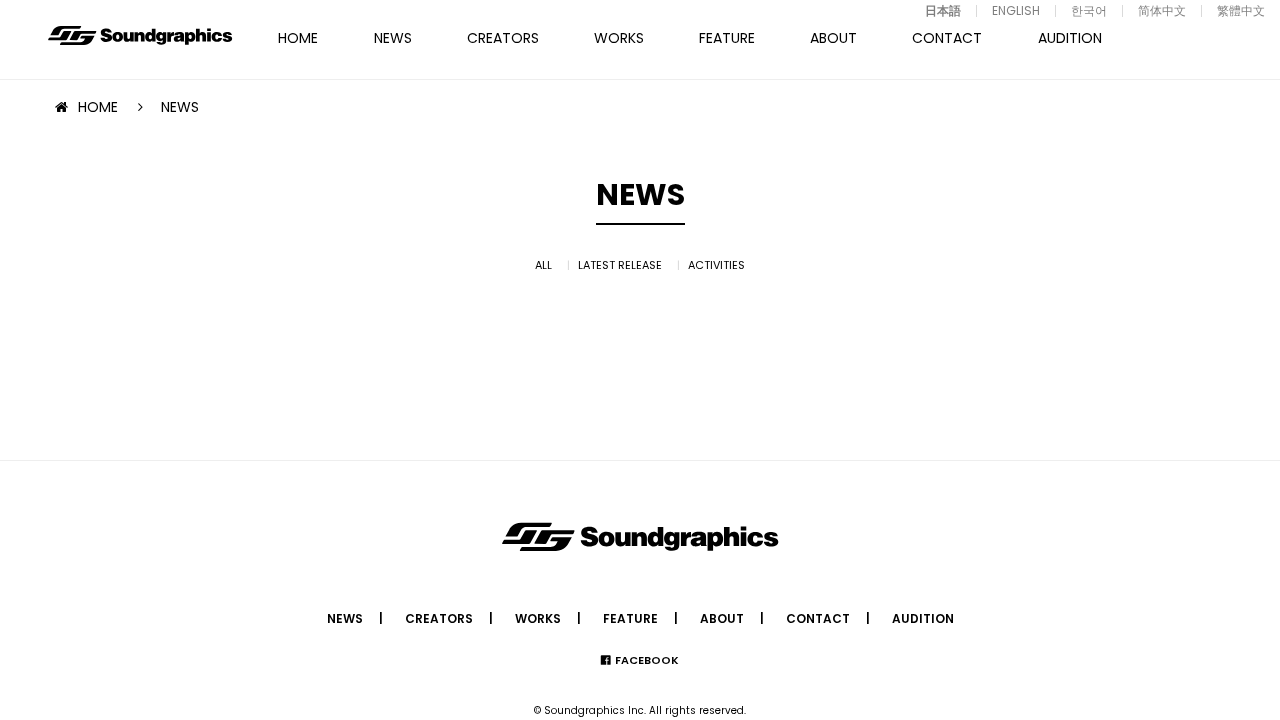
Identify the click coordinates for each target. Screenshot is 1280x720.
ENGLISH (1016, 10)
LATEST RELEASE (620, 265)
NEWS (393, 38)
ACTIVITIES (716, 265)
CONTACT (947, 38)
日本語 (943, 10)
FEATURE (727, 38)
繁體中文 (1241, 10)
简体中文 (1162, 10)
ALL (543, 265)
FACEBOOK (647, 660)
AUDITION (1070, 38)
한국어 (1089, 10)
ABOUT (833, 38)
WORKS (619, 38)
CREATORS (503, 38)
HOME (298, 38)
